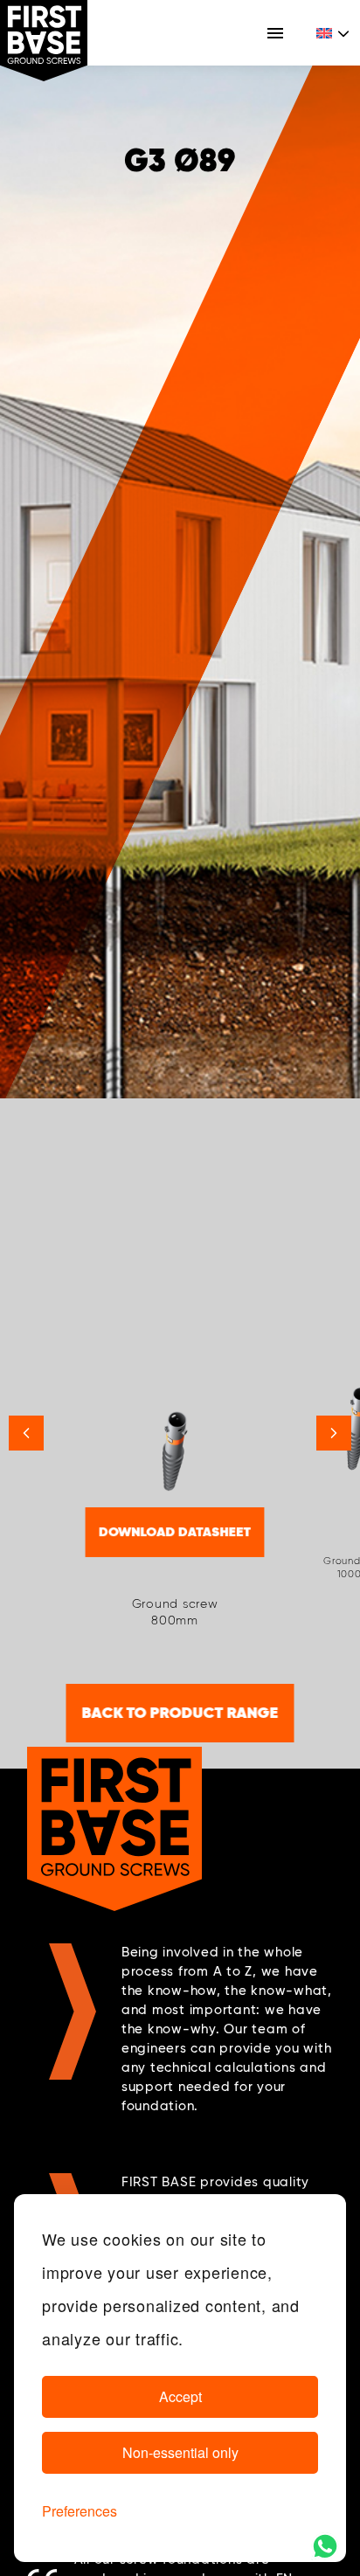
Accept (180, 2396)
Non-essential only (180, 2452)
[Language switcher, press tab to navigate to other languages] (334, 33)
